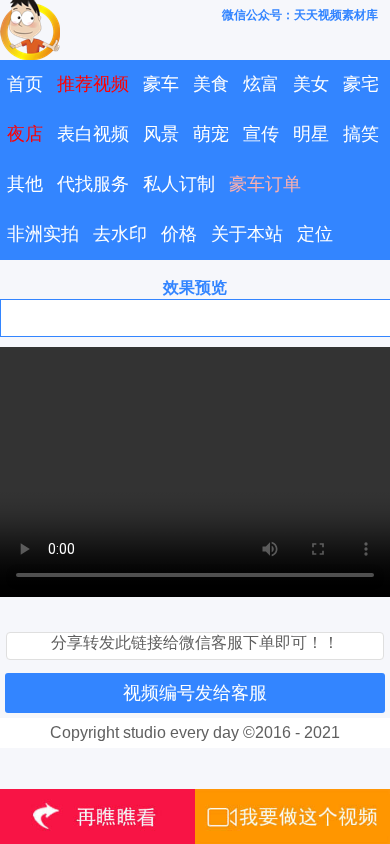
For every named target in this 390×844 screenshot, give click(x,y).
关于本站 (247, 234)
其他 (25, 184)
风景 (161, 134)
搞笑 (361, 134)
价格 (179, 234)
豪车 (161, 84)
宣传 (261, 134)
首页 (25, 84)
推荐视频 (93, 84)
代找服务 (93, 184)
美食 (211, 84)
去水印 (120, 234)
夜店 (25, 134)
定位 (315, 234)
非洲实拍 (43, 234)
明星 (311, 134)
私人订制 (179, 184)
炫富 (261, 84)
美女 (311, 84)
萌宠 (211, 134)
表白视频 (93, 134)
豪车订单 (265, 184)
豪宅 (361, 84)
